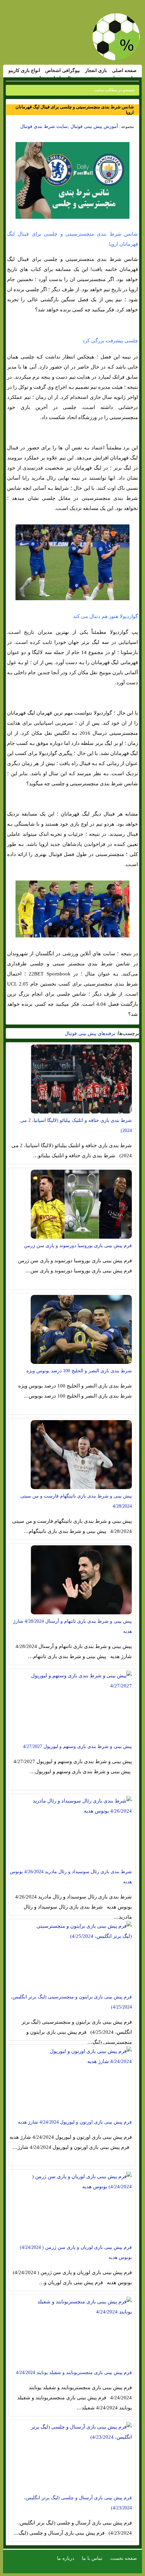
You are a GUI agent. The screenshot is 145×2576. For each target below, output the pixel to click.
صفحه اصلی (124, 71)
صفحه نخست (124, 2558)
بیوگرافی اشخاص (63, 71)
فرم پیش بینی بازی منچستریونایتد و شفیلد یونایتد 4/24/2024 (74, 2373)
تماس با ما (92, 2558)
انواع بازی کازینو (24, 71)
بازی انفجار (96, 71)
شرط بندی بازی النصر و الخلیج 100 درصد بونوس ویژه (79, 1371)
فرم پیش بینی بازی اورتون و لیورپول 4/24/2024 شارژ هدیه (75, 2122)
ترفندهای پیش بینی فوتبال (90, 1034)
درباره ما (66, 2558)
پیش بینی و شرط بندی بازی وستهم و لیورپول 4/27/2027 (77, 1746)
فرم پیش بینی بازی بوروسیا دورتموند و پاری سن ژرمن (78, 1246)
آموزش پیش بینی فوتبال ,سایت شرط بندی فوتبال (69, 126)
